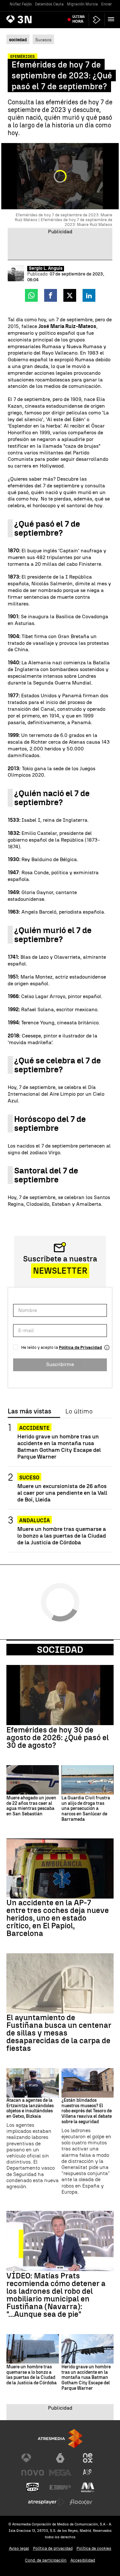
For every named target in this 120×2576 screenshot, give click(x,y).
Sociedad (60, 1650)
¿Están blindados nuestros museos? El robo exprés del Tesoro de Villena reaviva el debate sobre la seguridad (87, 2111)
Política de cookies (94, 2548)
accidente (34, 1428)
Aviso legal (19, 2548)
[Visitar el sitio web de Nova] (33, 2473)
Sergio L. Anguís (46, 268)
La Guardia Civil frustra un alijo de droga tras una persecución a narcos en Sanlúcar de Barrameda (86, 1809)
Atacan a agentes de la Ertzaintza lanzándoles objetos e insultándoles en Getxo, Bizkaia (30, 2108)
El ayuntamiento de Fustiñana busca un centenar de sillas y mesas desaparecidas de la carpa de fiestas (59, 2033)
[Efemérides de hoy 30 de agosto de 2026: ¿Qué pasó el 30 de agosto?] (60, 1695)
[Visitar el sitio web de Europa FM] (60, 2487)
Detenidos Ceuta (49, 4)
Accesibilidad (83, 2560)
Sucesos (43, 40)
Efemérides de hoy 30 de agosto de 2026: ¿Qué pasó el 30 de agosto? (58, 1738)
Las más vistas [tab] (29, 1412)
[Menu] (112, 19)
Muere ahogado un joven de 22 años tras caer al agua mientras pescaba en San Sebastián (31, 1806)
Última (79, 19)
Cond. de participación (46, 2560)
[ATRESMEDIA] (60, 2439)
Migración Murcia (82, 4)
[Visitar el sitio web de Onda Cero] (33, 2487)
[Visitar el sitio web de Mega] (60, 2473)
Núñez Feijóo (21, 4)
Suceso (29, 1478)
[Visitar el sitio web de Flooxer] (81, 2502)
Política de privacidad (53, 2548)
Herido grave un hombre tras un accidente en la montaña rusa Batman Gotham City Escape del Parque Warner (59, 1446)
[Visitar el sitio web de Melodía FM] (88, 2487)
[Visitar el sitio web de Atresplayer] (46, 2502)
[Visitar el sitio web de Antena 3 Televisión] (33, 2458)
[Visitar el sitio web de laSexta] (60, 2458)
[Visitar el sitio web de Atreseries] (88, 2473)
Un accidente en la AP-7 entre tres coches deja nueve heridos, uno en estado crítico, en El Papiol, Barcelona (58, 1918)
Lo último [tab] (79, 1412)
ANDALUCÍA (35, 1520)
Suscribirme (60, 1364)
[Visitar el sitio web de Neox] (88, 2458)
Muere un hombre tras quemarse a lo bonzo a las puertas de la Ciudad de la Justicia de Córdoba (62, 1536)
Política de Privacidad (80, 1347)
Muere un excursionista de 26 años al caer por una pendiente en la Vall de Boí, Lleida (62, 1493)
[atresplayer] (97, 20)
